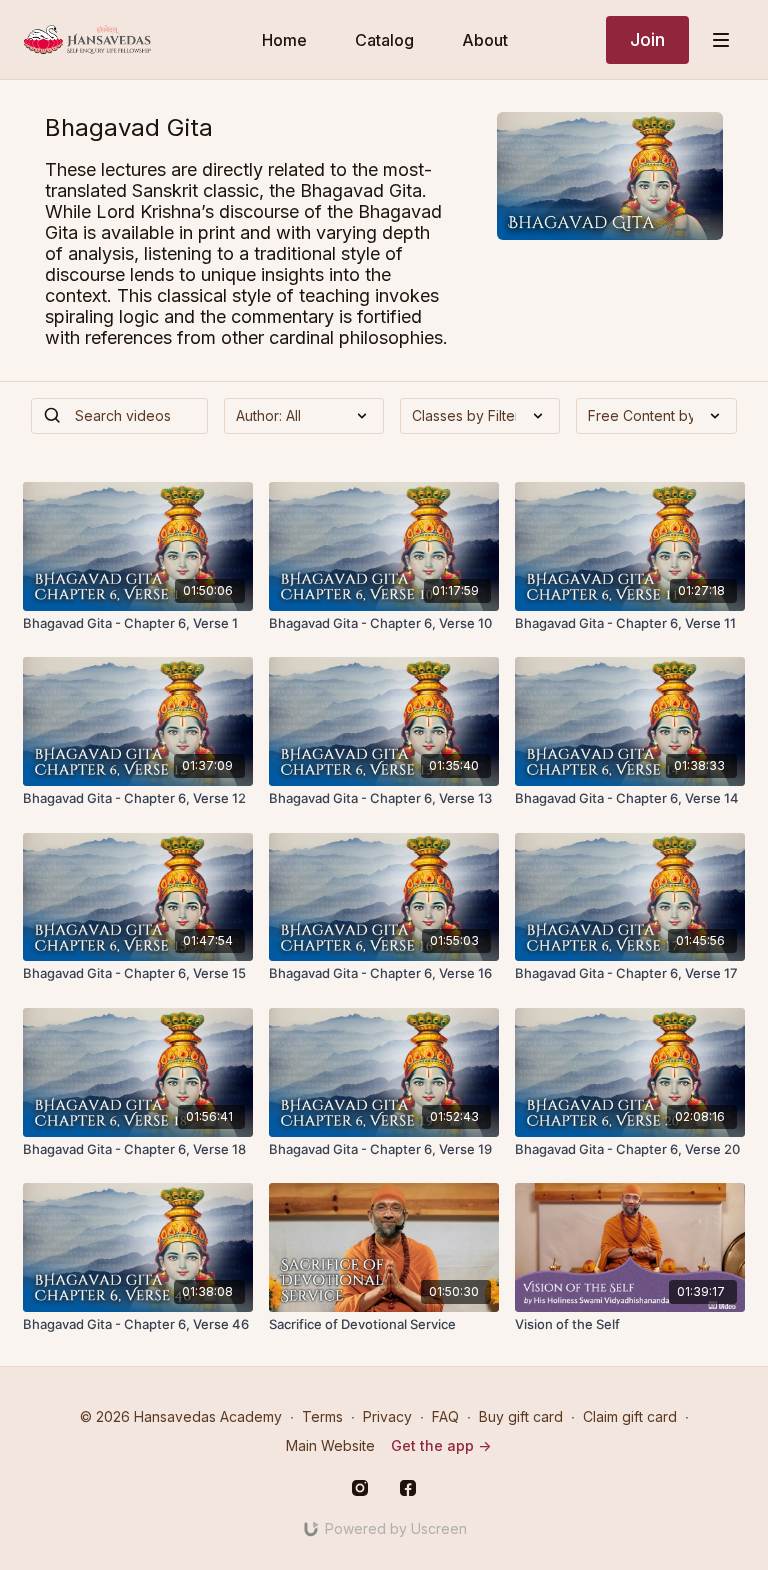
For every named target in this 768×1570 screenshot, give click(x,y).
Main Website (330, 1445)
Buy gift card (521, 1416)
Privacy (387, 1416)
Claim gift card (630, 1416)
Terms (322, 1416)
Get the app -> (441, 1445)
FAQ (445, 1416)
